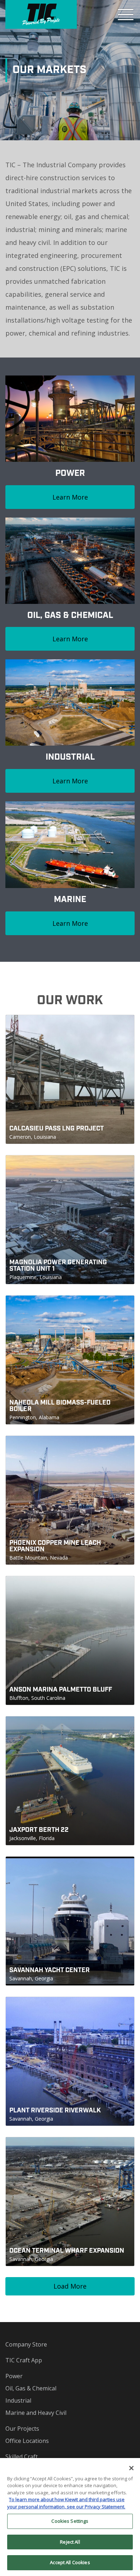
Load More (70, 2286)
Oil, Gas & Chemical (31, 2388)
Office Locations (27, 2441)
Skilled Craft (22, 2457)
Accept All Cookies (70, 2562)
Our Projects (22, 2429)
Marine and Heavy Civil (36, 2413)
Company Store (26, 2344)
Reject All (70, 2542)
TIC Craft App (24, 2360)
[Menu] (126, 14)
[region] (70, 2517)
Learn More (70, 497)
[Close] (131, 2468)
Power (14, 2376)
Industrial (18, 2400)
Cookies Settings (70, 2521)
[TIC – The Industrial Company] (41, 14)
